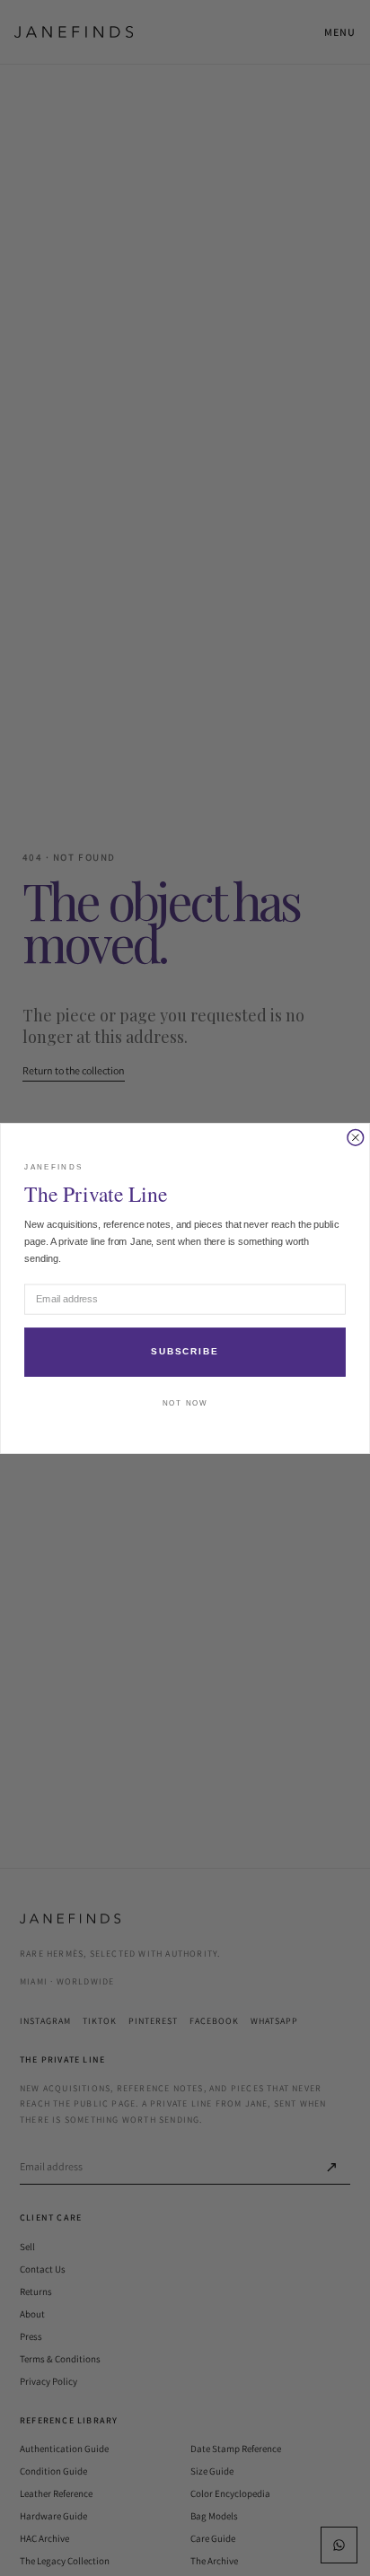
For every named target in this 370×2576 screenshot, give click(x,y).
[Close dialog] (356, 1137)
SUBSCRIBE (185, 1351)
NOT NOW (185, 1403)
